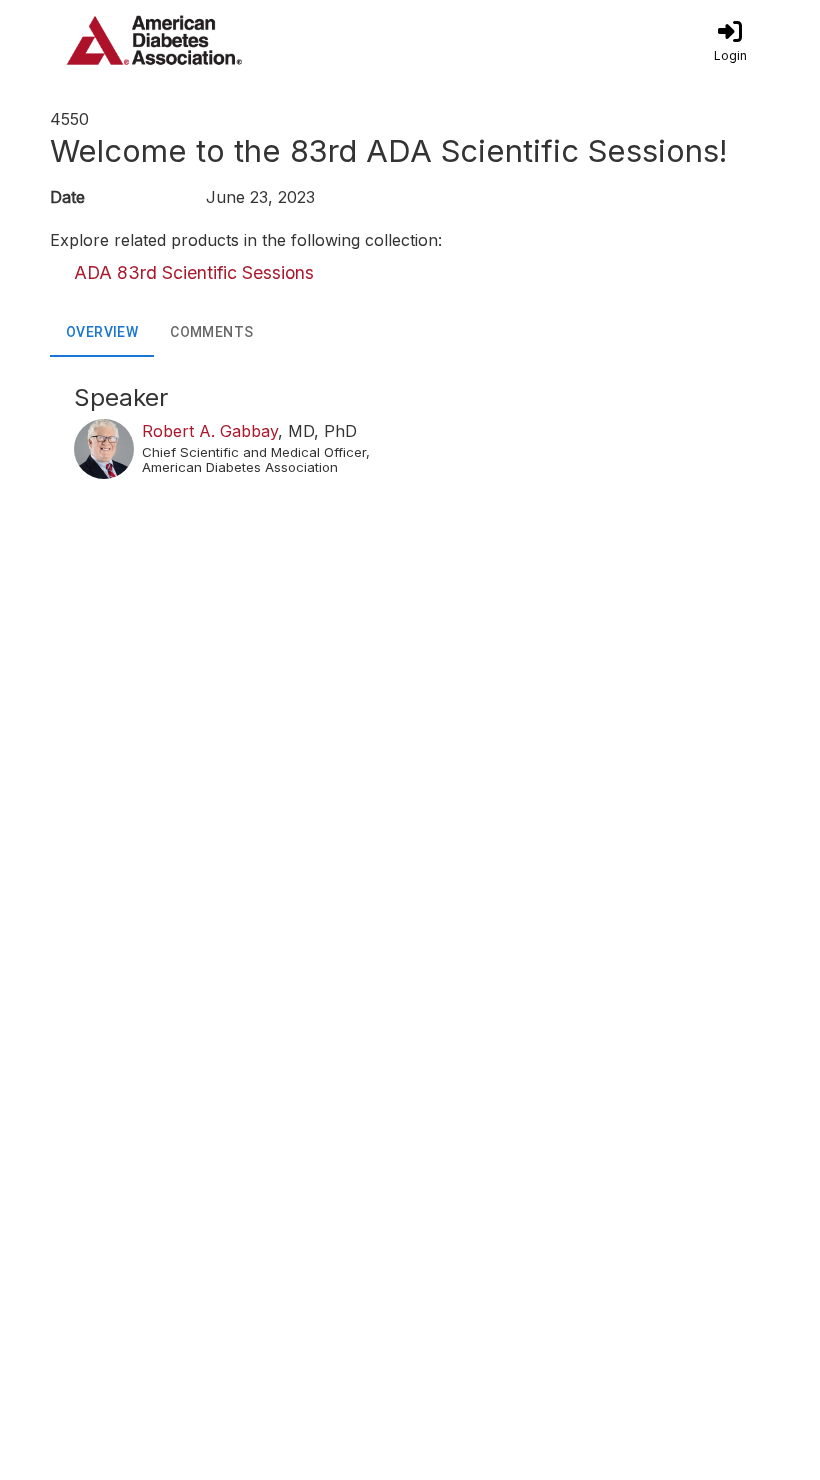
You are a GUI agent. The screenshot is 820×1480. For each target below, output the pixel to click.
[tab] (102, 333)
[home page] (240, 40)
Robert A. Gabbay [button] (210, 431)
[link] (730, 40)
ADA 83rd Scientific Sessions (194, 272)
